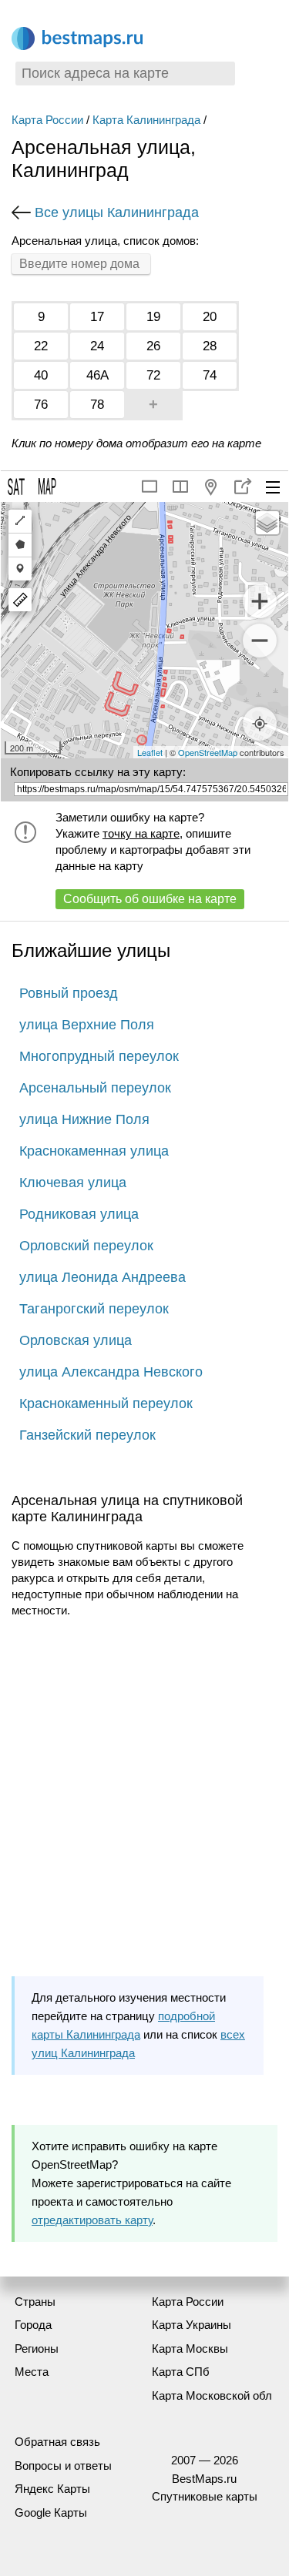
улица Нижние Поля (84, 1119)
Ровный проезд (69, 993)
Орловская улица (76, 1340)
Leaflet (150, 752)
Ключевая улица (73, 1183)
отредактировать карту (92, 2220)
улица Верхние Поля (87, 1025)
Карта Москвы (190, 2349)
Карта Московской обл (212, 2395)
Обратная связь (57, 2442)
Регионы (37, 2349)
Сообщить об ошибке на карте (150, 899)
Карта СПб (181, 2372)
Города (33, 2325)
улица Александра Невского (111, 1372)
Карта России (47, 120)
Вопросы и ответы (63, 2466)
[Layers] (267, 523)
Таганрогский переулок (94, 1309)
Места (32, 2372)
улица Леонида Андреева (102, 1277)
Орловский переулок (86, 1246)
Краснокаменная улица (94, 1151)
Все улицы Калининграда (117, 212)
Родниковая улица (79, 1214)
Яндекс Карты (52, 2489)
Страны (35, 2302)
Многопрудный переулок (99, 1056)
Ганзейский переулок (87, 1435)
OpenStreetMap (208, 752)
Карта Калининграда (146, 120)
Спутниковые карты (205, 2496)
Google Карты (51, 2512)
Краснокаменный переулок (106, 1403)
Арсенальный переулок (95, 1088)
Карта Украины (192, 2325)
